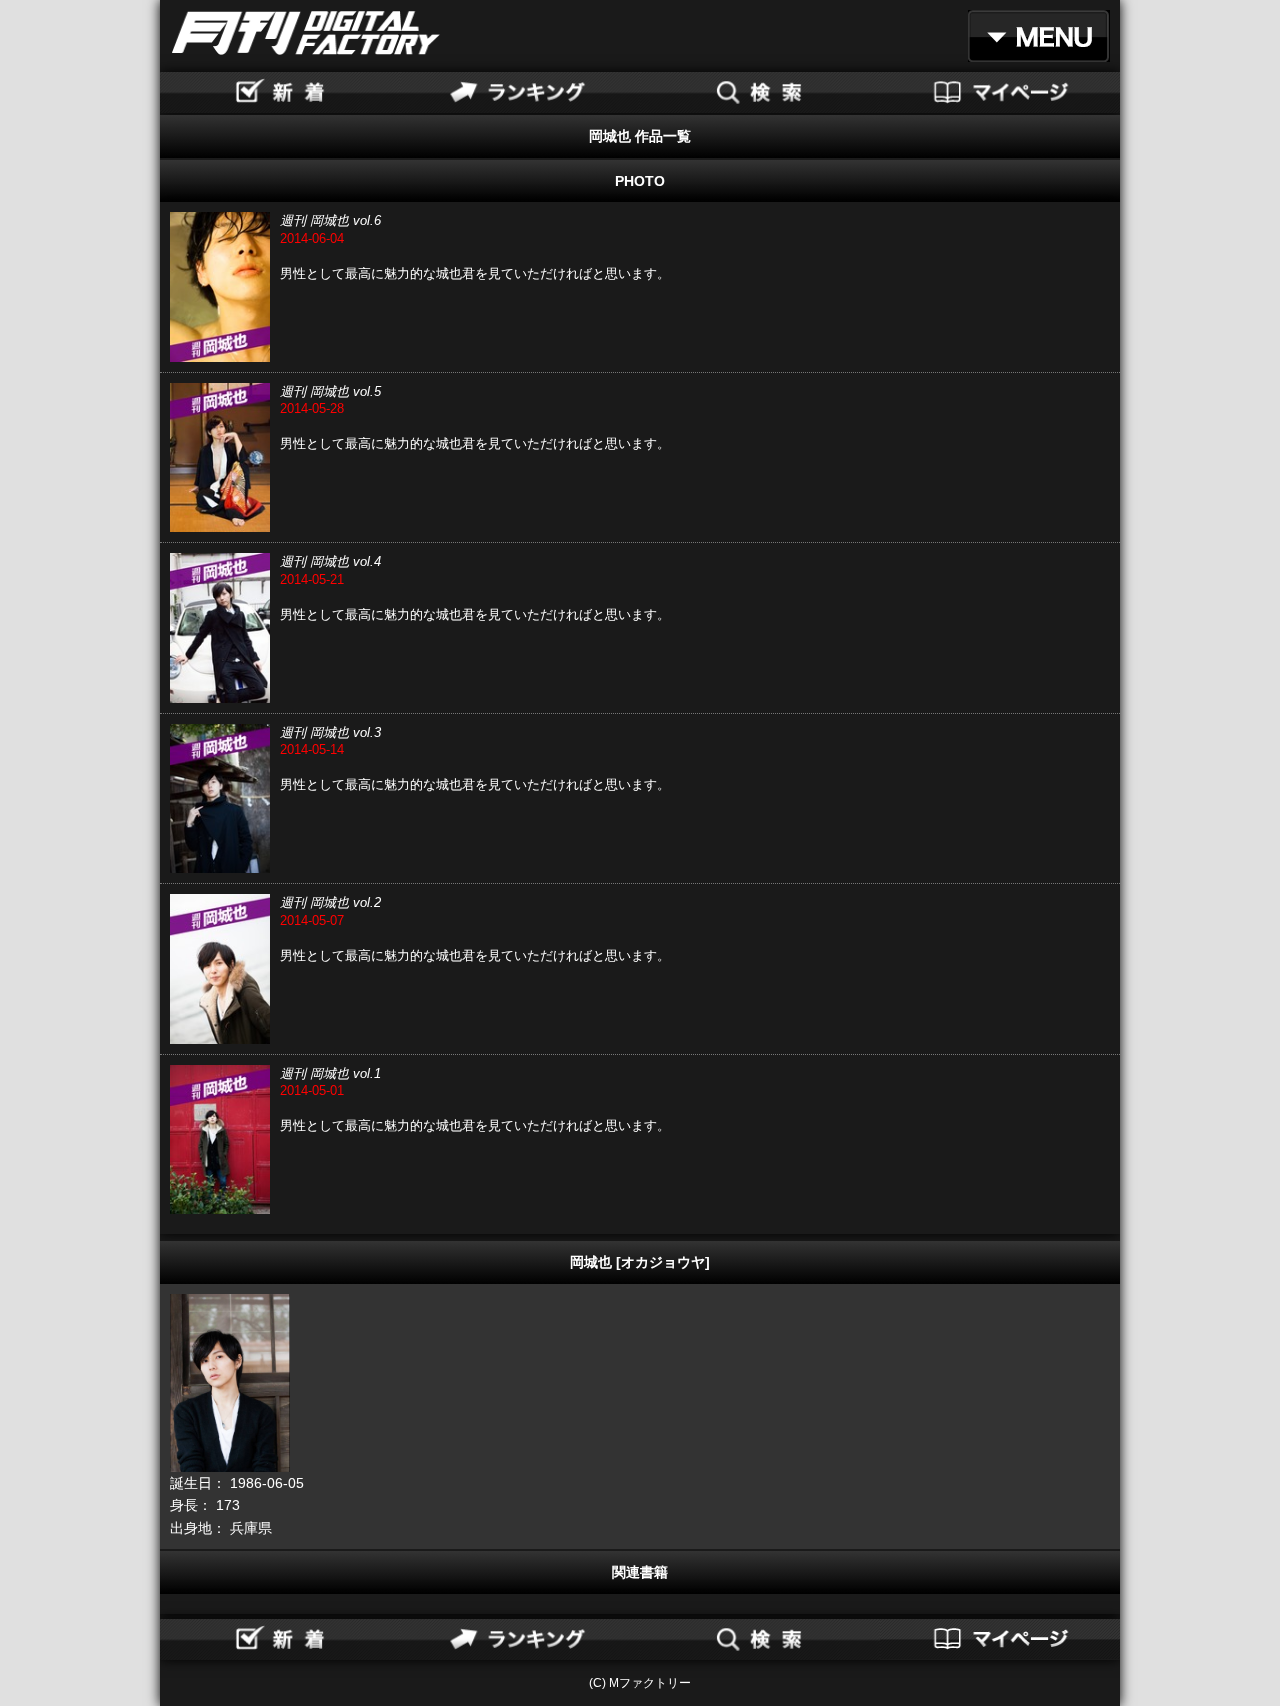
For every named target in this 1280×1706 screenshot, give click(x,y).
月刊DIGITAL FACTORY (306, 33)
